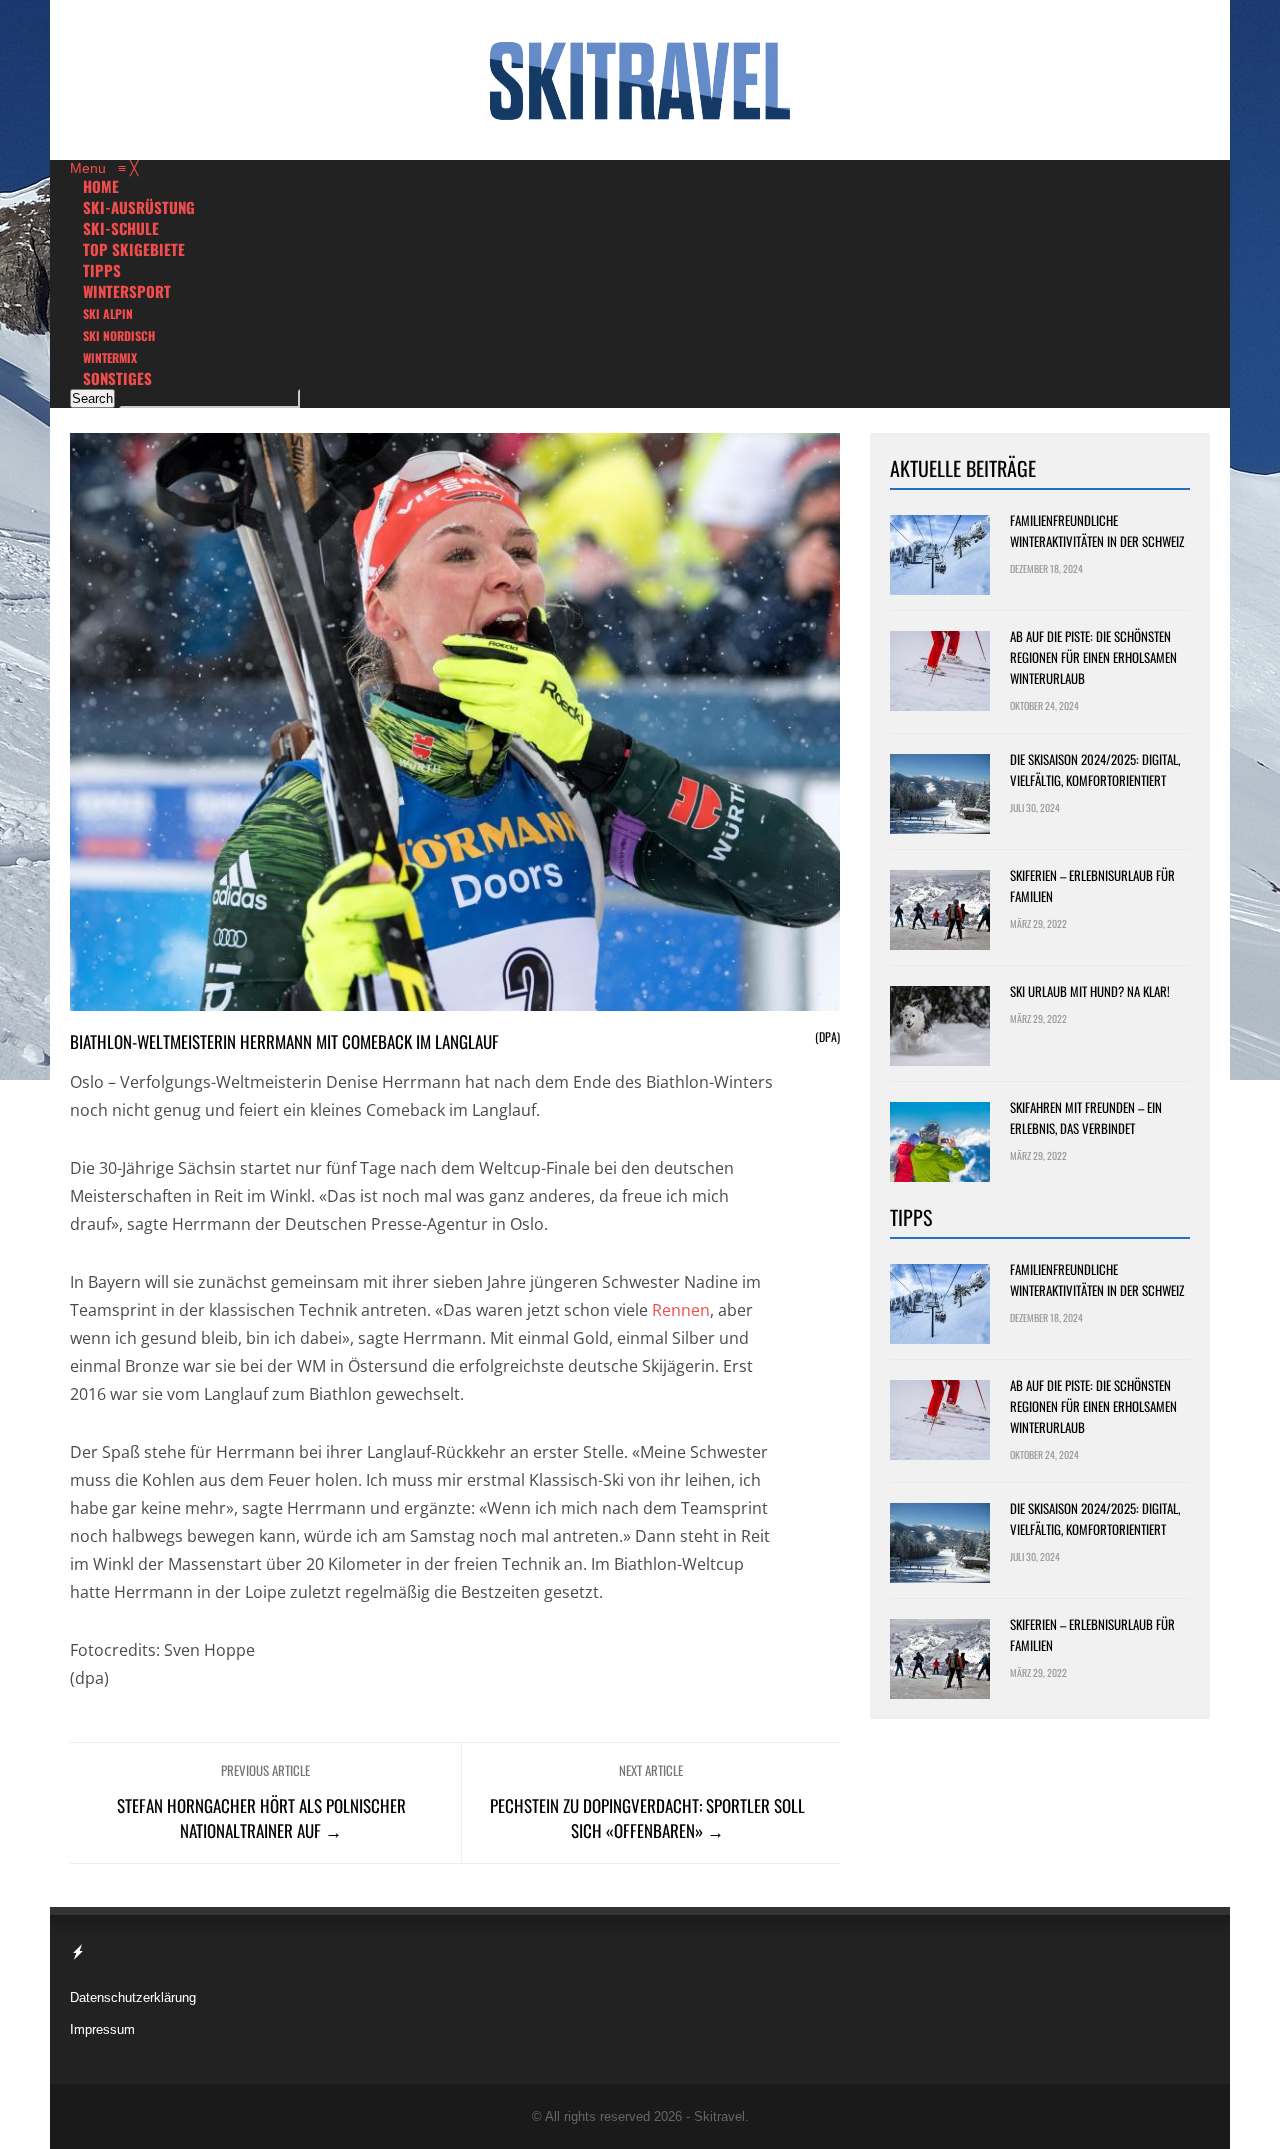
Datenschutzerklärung (133, 1997)
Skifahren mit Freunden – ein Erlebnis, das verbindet (1086, 1117)
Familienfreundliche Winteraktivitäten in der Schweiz (1097, 530)
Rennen (681, 1310)
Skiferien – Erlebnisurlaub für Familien (1092, 885)
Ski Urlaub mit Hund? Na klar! (1090, 991)
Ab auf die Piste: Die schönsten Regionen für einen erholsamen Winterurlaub (1093, 657)
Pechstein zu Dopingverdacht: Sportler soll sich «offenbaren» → (647, 1818)
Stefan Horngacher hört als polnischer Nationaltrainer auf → (261, 1818)
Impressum (102, 2029)
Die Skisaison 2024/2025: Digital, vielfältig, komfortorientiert (1095, 769)
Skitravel (719, 2116)
